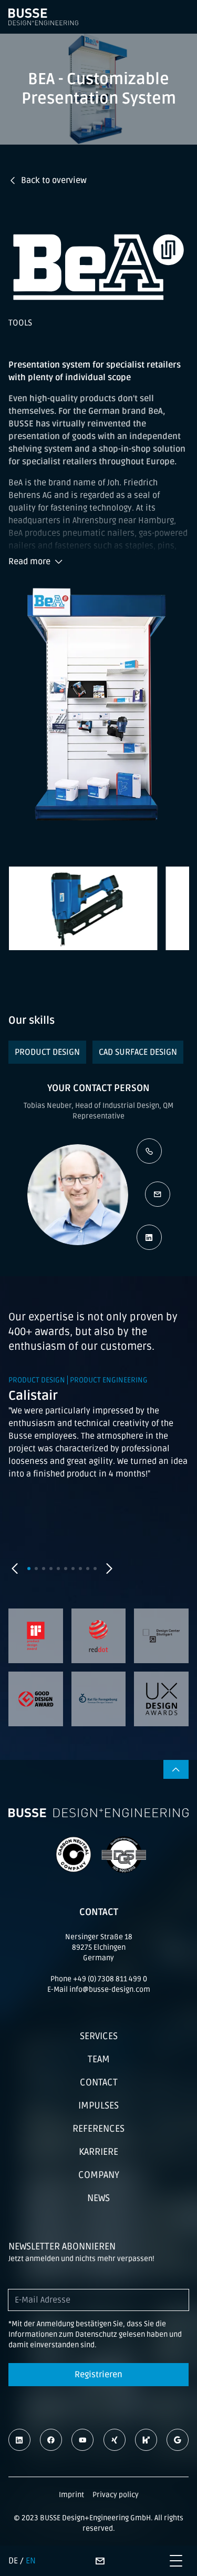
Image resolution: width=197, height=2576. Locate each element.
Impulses (98, 2105)
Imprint (71, 2495)
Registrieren (98, 2375)
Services (99, 2036)
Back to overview (54, 180)
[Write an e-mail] (158, 1194)
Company (99, 2175)
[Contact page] (100, 2561)
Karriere (98, 2152)
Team (99, 2059)
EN (31, 2561)
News (98, 2198)
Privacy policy (116, 2495)
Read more (29, 562)
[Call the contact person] (149, 1151)
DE (13, 2561)
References (98, 2129)
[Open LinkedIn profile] (149, 1237)
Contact (99, 2082)
